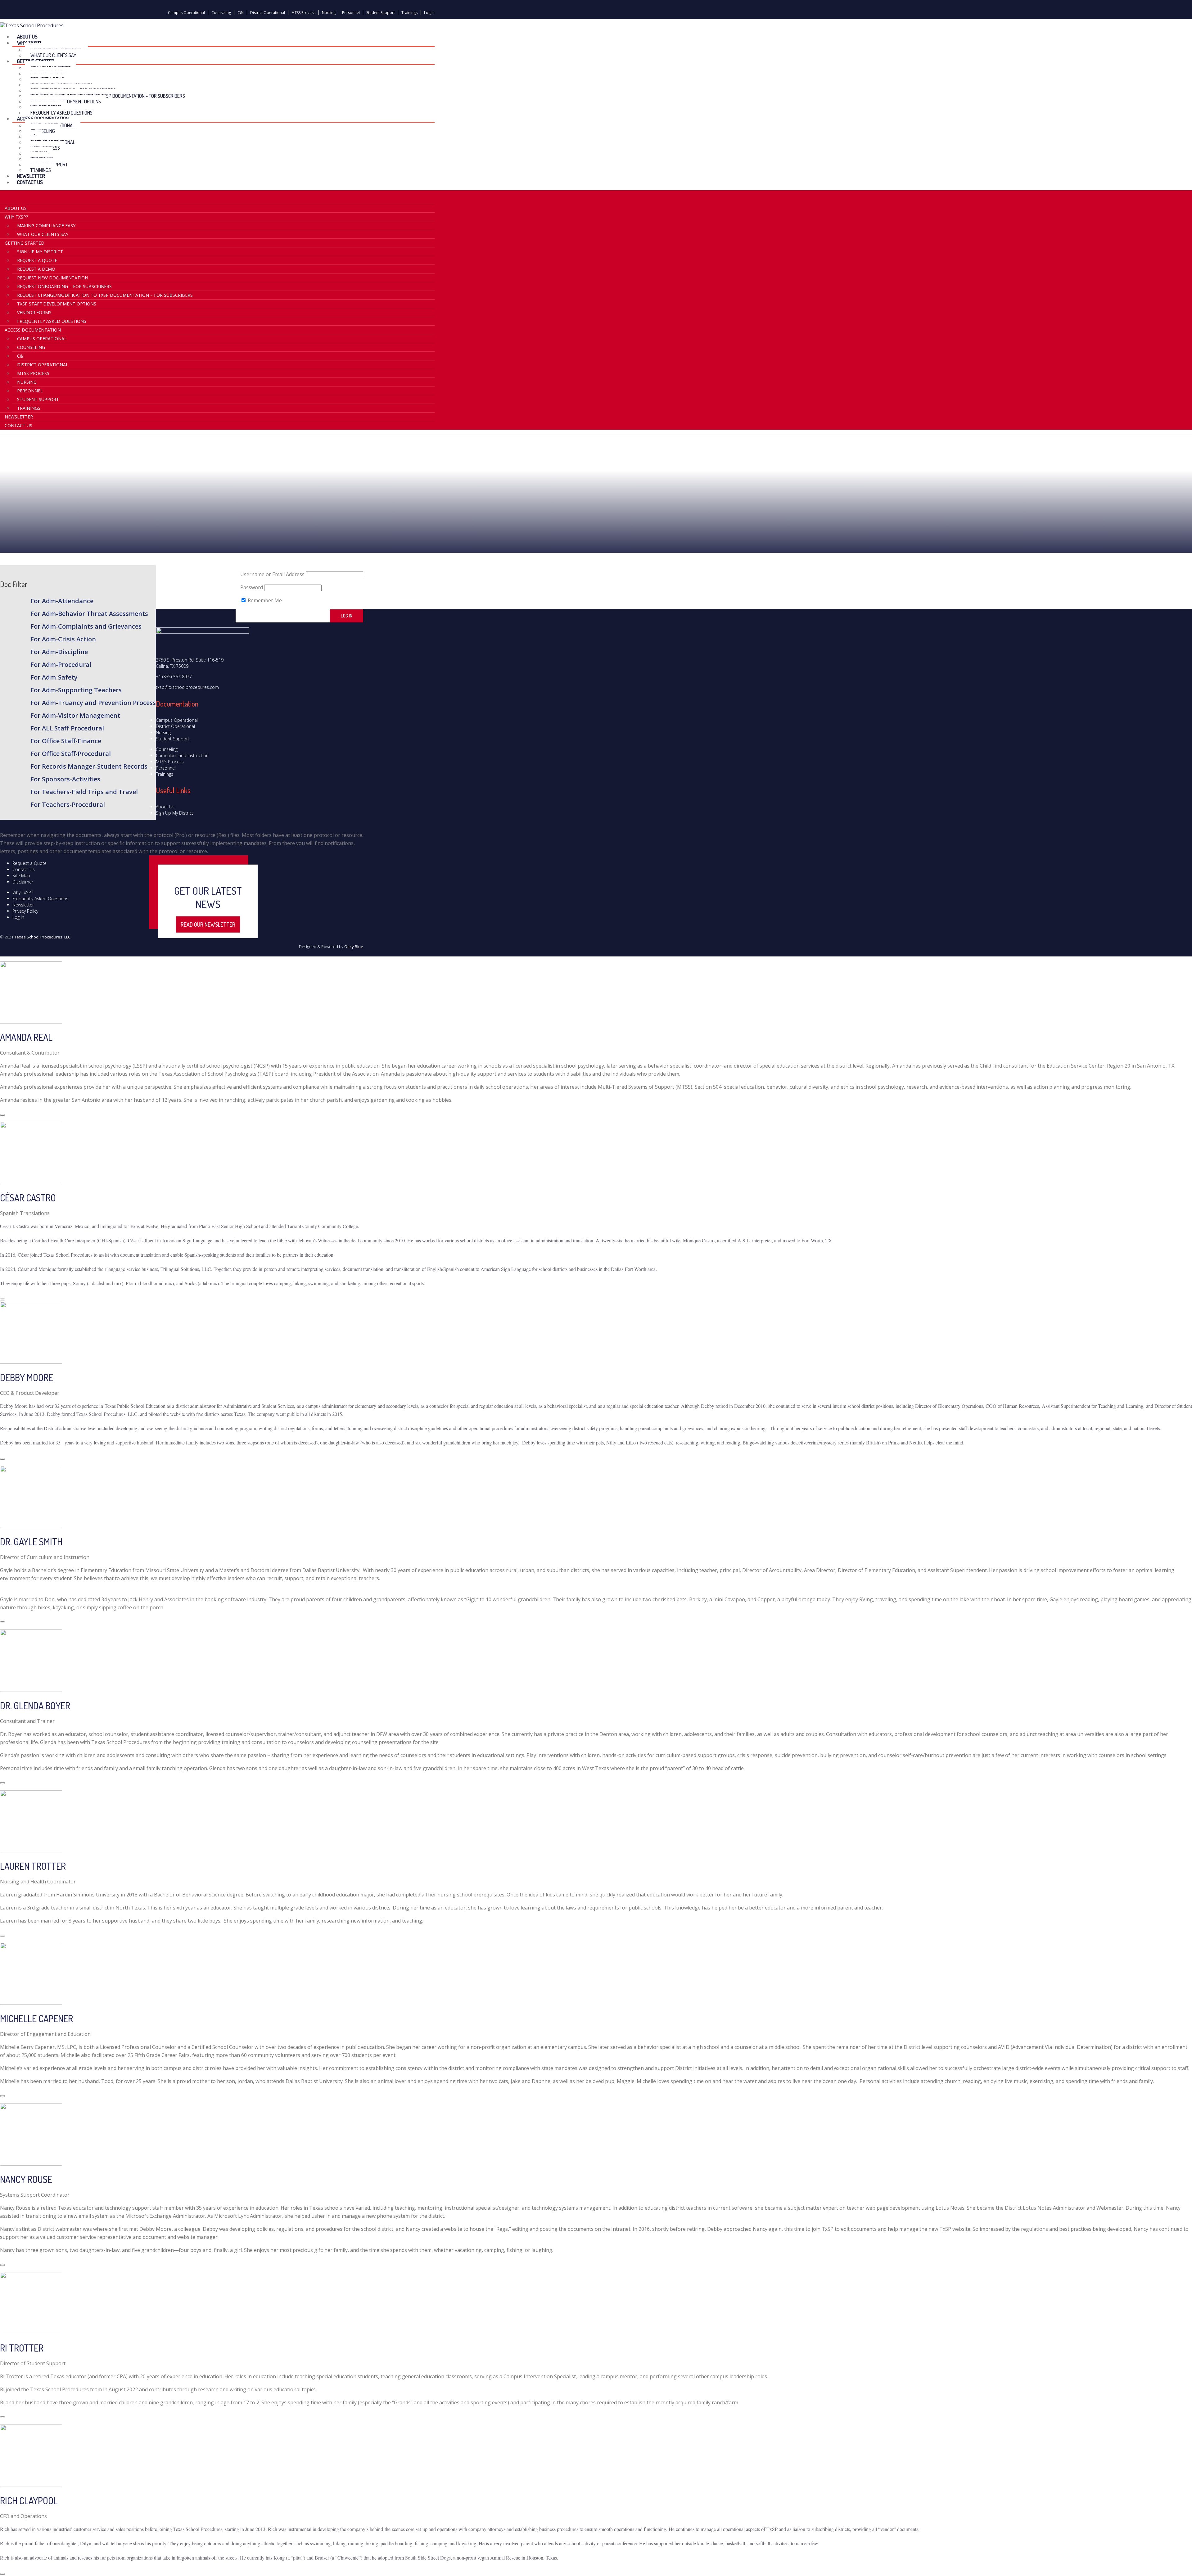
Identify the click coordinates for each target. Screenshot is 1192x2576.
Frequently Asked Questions (52, 321)
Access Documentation (33, 330)
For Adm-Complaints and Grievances (86, 626)
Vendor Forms (34, 312)
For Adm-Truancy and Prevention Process (93, 703)
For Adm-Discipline (59, 652)
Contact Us (30, 182)
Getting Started (25, 243)
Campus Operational (186, 13)
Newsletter (19, 417)
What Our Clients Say (43, 234)
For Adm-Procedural (61, 664)
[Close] (2, 1115)
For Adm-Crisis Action (63, 639)
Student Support (381, 13)
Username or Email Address (272, 574)
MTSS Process (303, 13)
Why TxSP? (23, 892)
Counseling (221, 13)
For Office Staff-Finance (66, 741)
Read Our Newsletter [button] (208, 924)
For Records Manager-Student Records (89, 766)
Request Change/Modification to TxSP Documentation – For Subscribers (108, 96)
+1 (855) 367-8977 (174, 677)
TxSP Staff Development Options (57, 304)
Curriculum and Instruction (182, 755)
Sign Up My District (40, 252)
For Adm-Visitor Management (75, 715)
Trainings (409, 13)
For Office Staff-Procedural (71, 754)
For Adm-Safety (54, 677)
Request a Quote (37, 260)
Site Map (21, 876)
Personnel (351, 13)
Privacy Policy (25, 911)
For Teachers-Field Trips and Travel (84, 792)
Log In (429, 13)
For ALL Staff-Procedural (67, 728)
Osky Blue (354, 947)
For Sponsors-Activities (65, 779)
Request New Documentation (53, 278)
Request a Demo (36, 269)
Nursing (329, 13)
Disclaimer (23, 882)
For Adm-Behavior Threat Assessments (89, 614)
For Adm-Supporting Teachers (76, 690)
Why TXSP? (16, 217)
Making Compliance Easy (46, 226)
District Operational (268, 13)
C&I (241, 13)
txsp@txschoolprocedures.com (187, 687)
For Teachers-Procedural (68, 804)
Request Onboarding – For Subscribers (64, 286)
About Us (16, 208)
